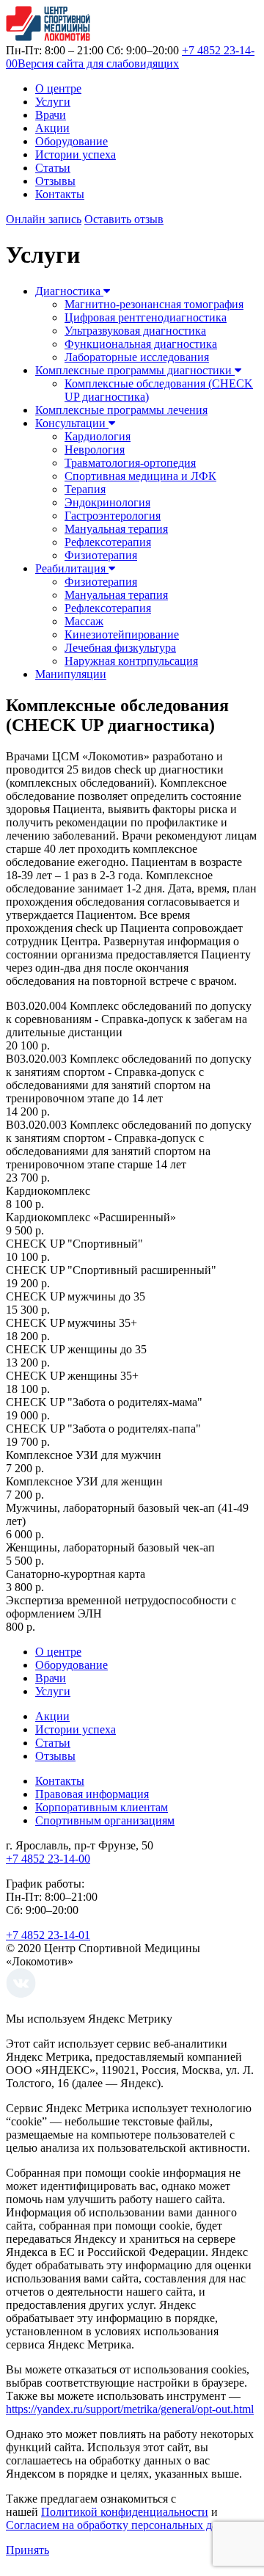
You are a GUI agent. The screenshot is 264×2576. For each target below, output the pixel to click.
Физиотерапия (101, 555)
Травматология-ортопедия (130, 463)
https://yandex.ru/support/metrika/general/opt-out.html (130, 2409)
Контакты (60, 194)
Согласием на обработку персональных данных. (126, 2525)
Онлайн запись (44, 219)
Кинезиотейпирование (122, 634)
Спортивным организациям (105, 1820)
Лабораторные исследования (137, 357)
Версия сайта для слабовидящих (98, 63)
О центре (58, 88)
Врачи (51, 115)
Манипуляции (71, 674)
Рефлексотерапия (108, 542)
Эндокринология (107, 502)
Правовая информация (92, 1794)
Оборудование (71, 141)
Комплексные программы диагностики (135, 370)
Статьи (53, 168)
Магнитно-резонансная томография (154, 304)
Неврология (95, 450)
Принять (27, 2550)
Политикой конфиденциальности (125, 2512)
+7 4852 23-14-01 (48, 1935)
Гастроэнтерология (113, 516)
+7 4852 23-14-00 (48, 1859)
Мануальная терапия (116, 529)
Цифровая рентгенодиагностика (146, 317)
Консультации (72, 423)
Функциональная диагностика (141, 344)
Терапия (85, 489)
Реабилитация (72, 568)
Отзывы (55, 181)
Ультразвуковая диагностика (135, 331)
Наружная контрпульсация (131, 661)
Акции (52, 128)
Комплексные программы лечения (121, 410)
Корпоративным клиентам (102, 1807)
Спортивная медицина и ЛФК (140, 476)
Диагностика (69, 291)
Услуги (53, 102)
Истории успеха (76, 154)
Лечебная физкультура (120, 648)
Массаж (84, 621)
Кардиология (98, 436)
